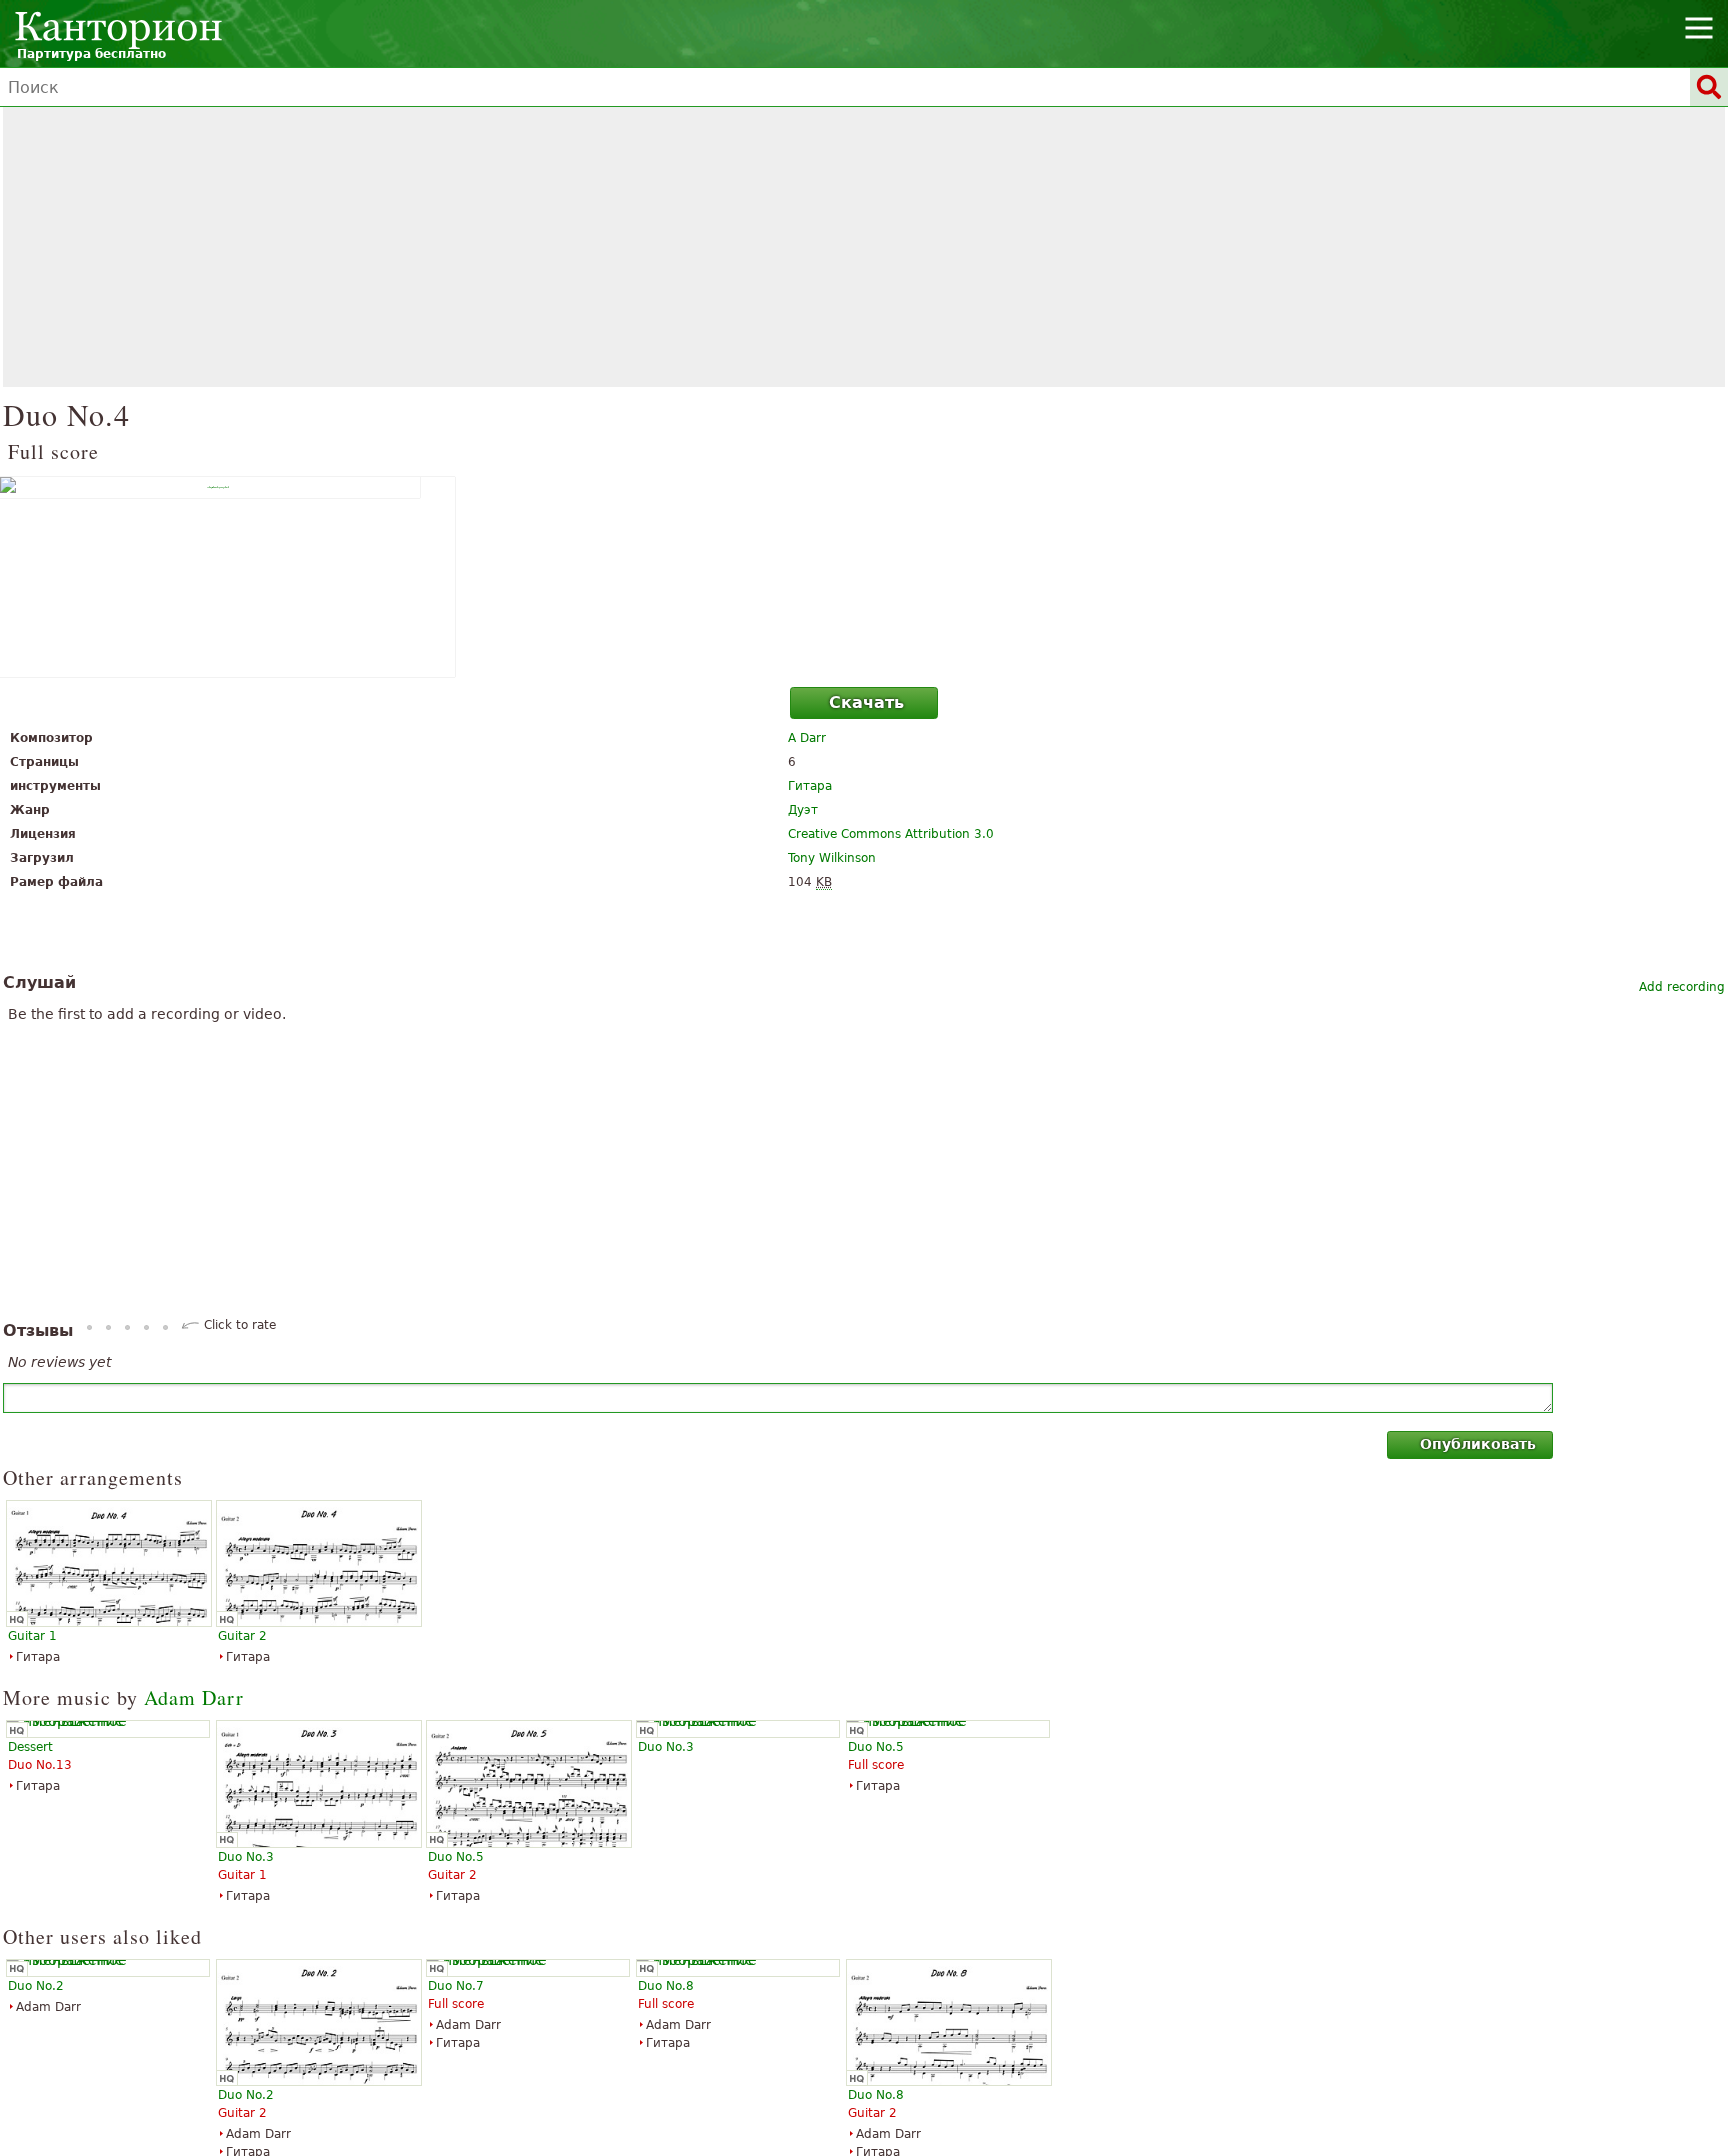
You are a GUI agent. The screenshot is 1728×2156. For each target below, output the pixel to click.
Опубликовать (1478, 1444)
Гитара (810, 786)
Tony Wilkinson (832, 858)
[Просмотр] (864, 577)
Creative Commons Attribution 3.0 (891, 834)
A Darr (807, 738)
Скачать (866, 702)
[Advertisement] (864, 247)
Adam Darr (194, 1697)
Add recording (1682, 987)
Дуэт (803, 810)
